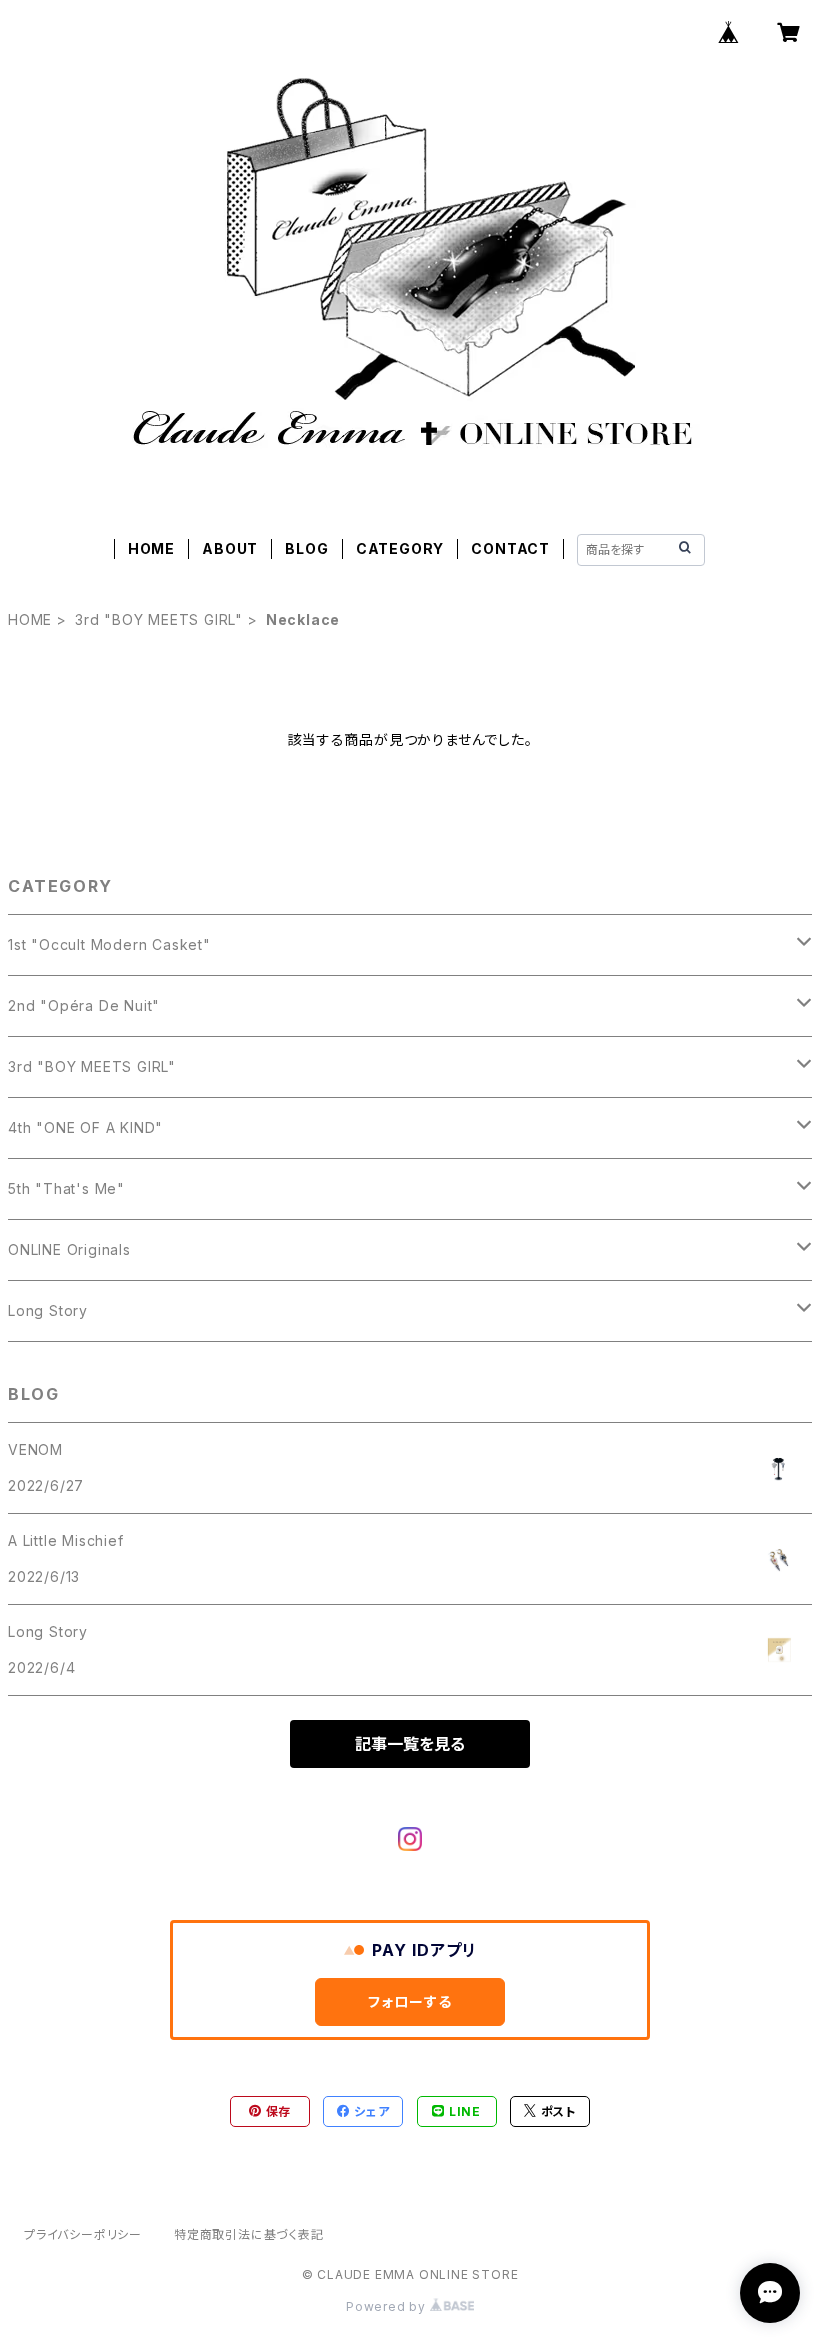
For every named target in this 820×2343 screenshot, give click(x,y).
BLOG (306, 548)
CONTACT (510, 548)
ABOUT (230, 548)
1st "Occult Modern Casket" (109, 944)
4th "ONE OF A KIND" (85, 1127)
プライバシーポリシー (83, 2234)
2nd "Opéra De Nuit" (84, 1005)
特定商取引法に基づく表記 (249, 2234)
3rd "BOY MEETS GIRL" (159, 619)
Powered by (388, 2306)
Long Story (48, 1310)
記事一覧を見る (410, 1744)
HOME (151, 548)
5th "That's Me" (66, 1188)
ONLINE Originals (69, 1249)
